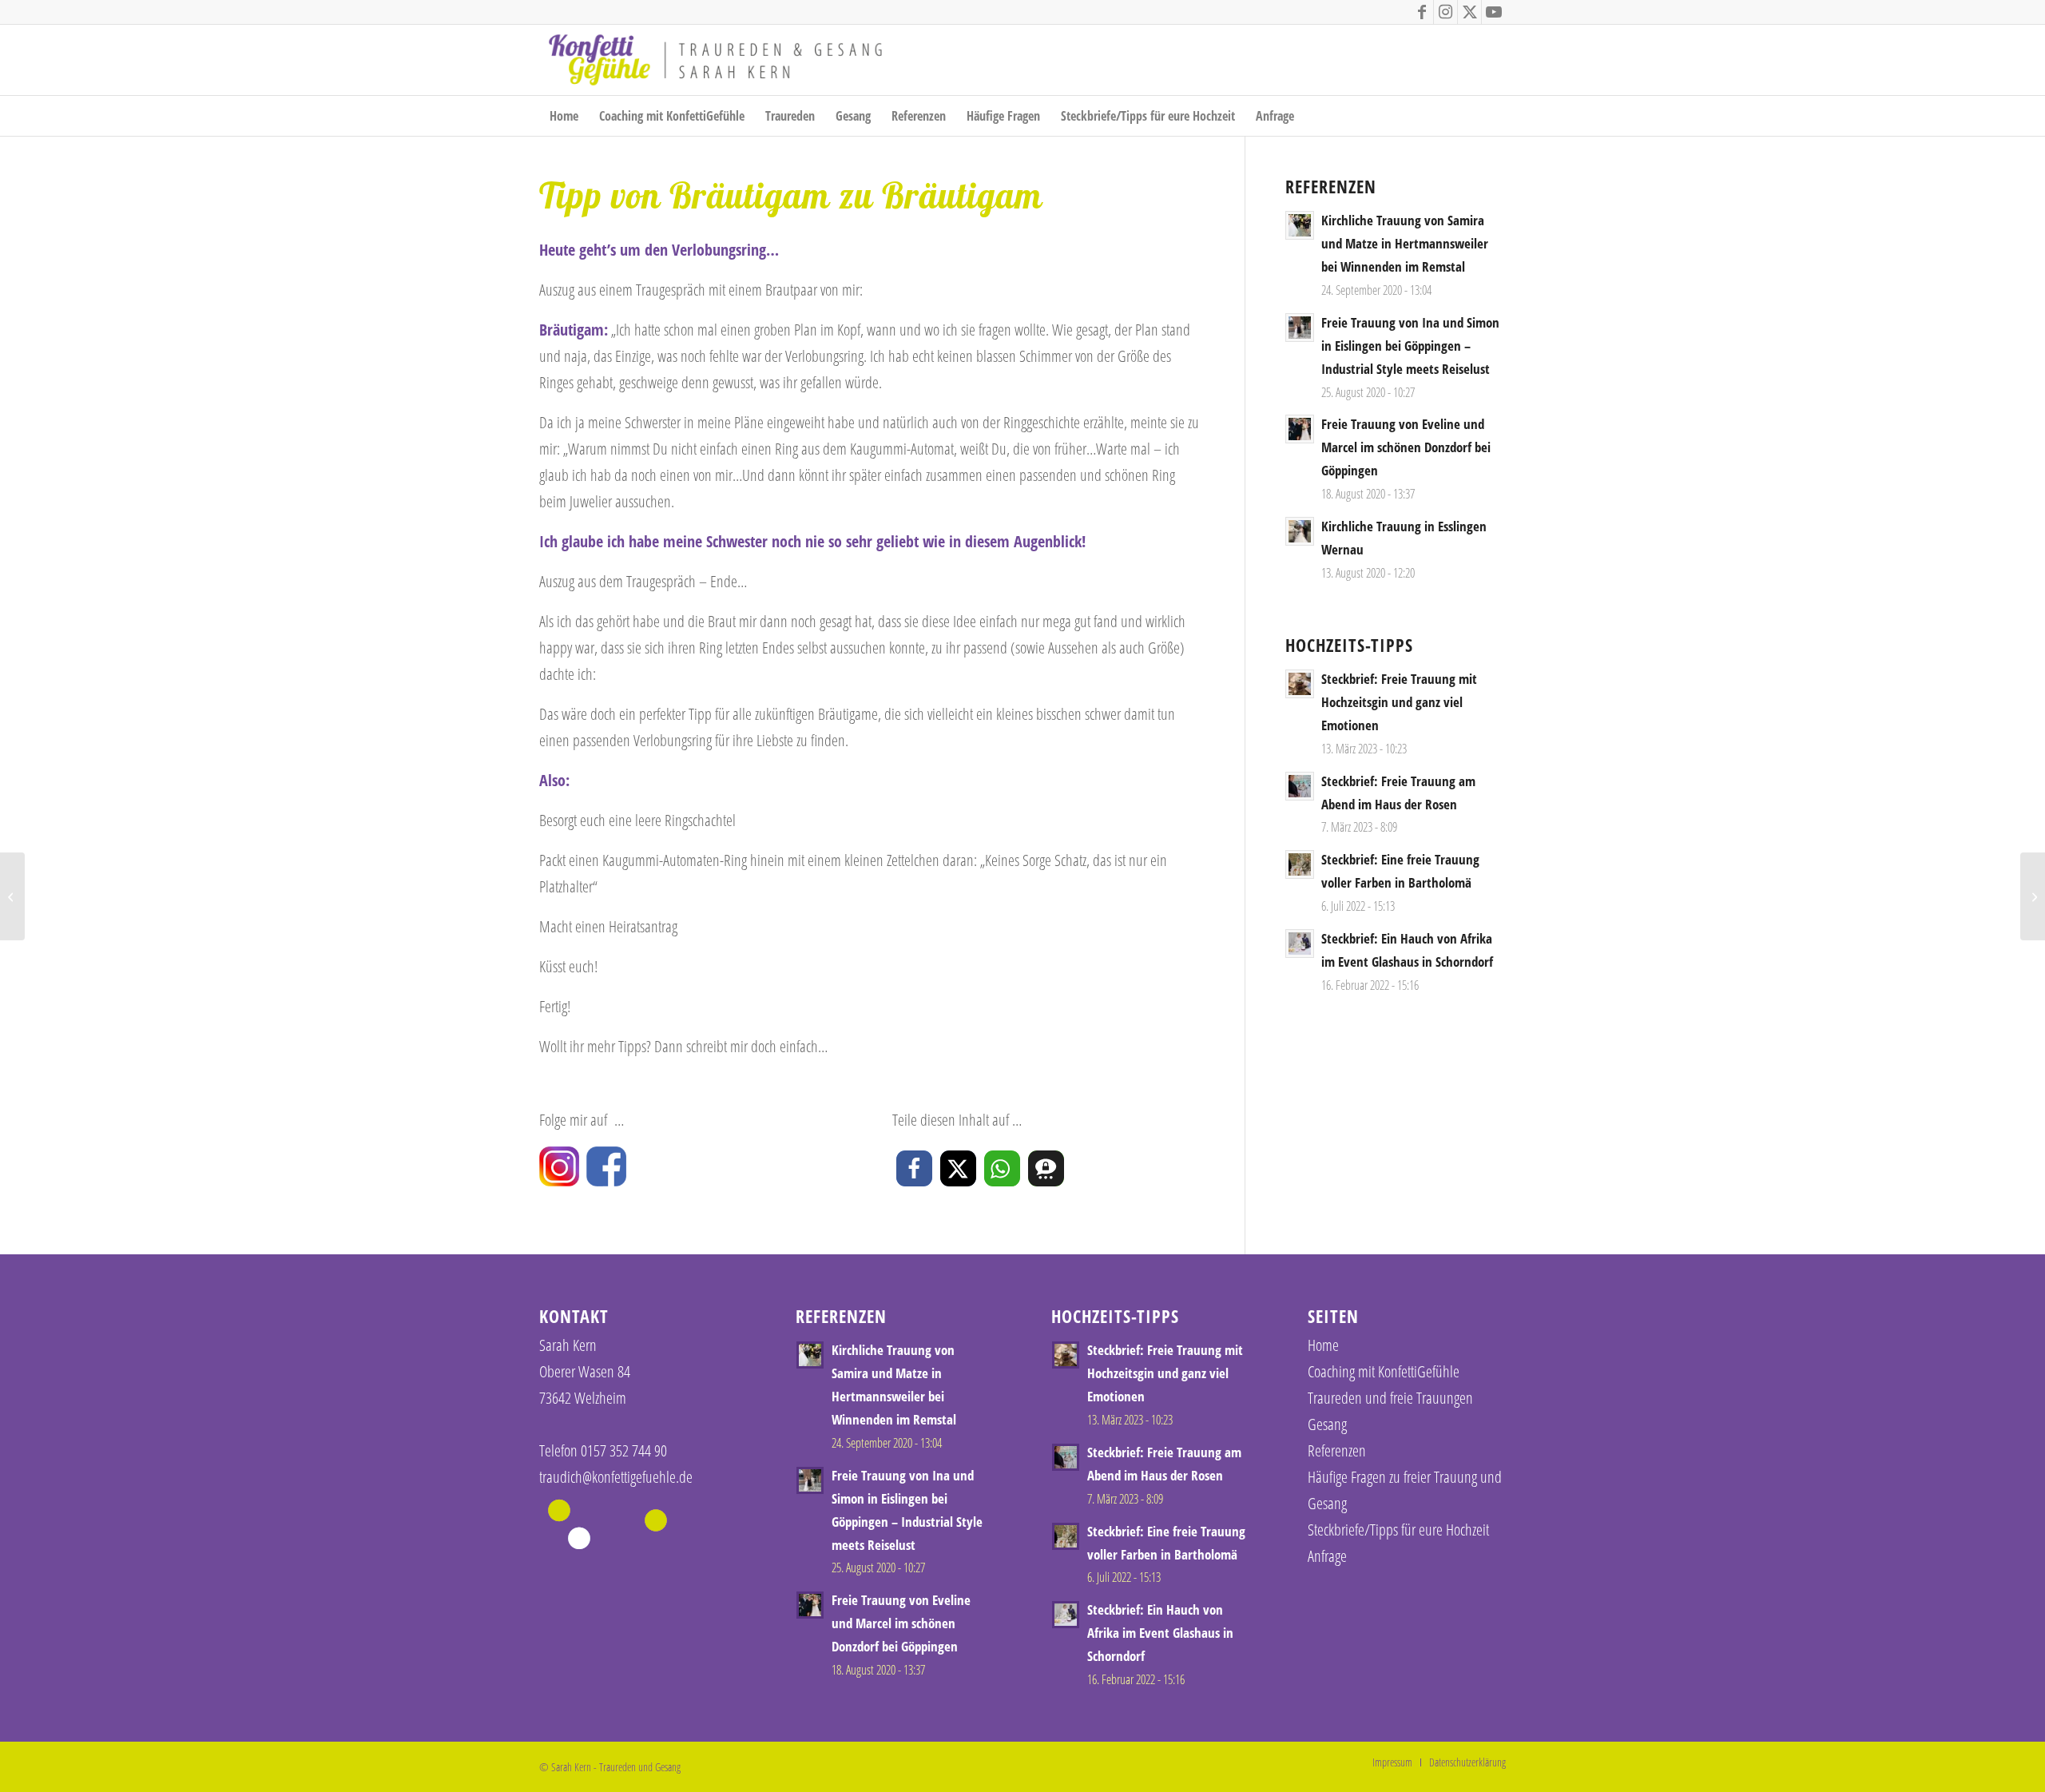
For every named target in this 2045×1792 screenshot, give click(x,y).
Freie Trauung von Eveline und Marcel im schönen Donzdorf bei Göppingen (1406, 447)
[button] (914, 1168)
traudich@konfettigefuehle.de (616, 1477)
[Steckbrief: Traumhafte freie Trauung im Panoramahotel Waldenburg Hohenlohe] (2033, 896)
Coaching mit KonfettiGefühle (1384, 1371)
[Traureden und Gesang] (715, 60)
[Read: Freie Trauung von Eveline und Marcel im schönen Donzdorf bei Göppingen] (1300, 429)
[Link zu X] (1469, 12)
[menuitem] (564, 116)
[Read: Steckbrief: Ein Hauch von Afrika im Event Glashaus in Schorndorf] (1300, 944)
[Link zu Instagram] (1445, 12)
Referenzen (1337, 1450)
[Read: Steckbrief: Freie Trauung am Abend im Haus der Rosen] (1300, 786)
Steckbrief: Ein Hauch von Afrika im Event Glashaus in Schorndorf (1160, 1633)
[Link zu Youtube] (1494, 12)
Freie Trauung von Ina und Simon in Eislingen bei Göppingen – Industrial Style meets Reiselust (1410, 346)
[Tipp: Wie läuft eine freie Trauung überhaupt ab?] (12, 896)
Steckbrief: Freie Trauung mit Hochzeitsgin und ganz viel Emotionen (1399, 702)
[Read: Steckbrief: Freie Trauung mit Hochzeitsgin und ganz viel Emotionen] (1300, 684)
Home (1323, 1345)
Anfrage (1327, 1556)
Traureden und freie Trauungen (1390, 1398)
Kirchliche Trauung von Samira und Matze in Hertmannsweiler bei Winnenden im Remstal (1405, 243)
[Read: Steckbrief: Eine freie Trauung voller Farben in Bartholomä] (1300, 864)
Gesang (1327, 1424)
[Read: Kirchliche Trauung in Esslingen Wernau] (1300, 531)
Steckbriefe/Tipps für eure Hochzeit (1398, 1530)
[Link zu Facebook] (1422, 12)
